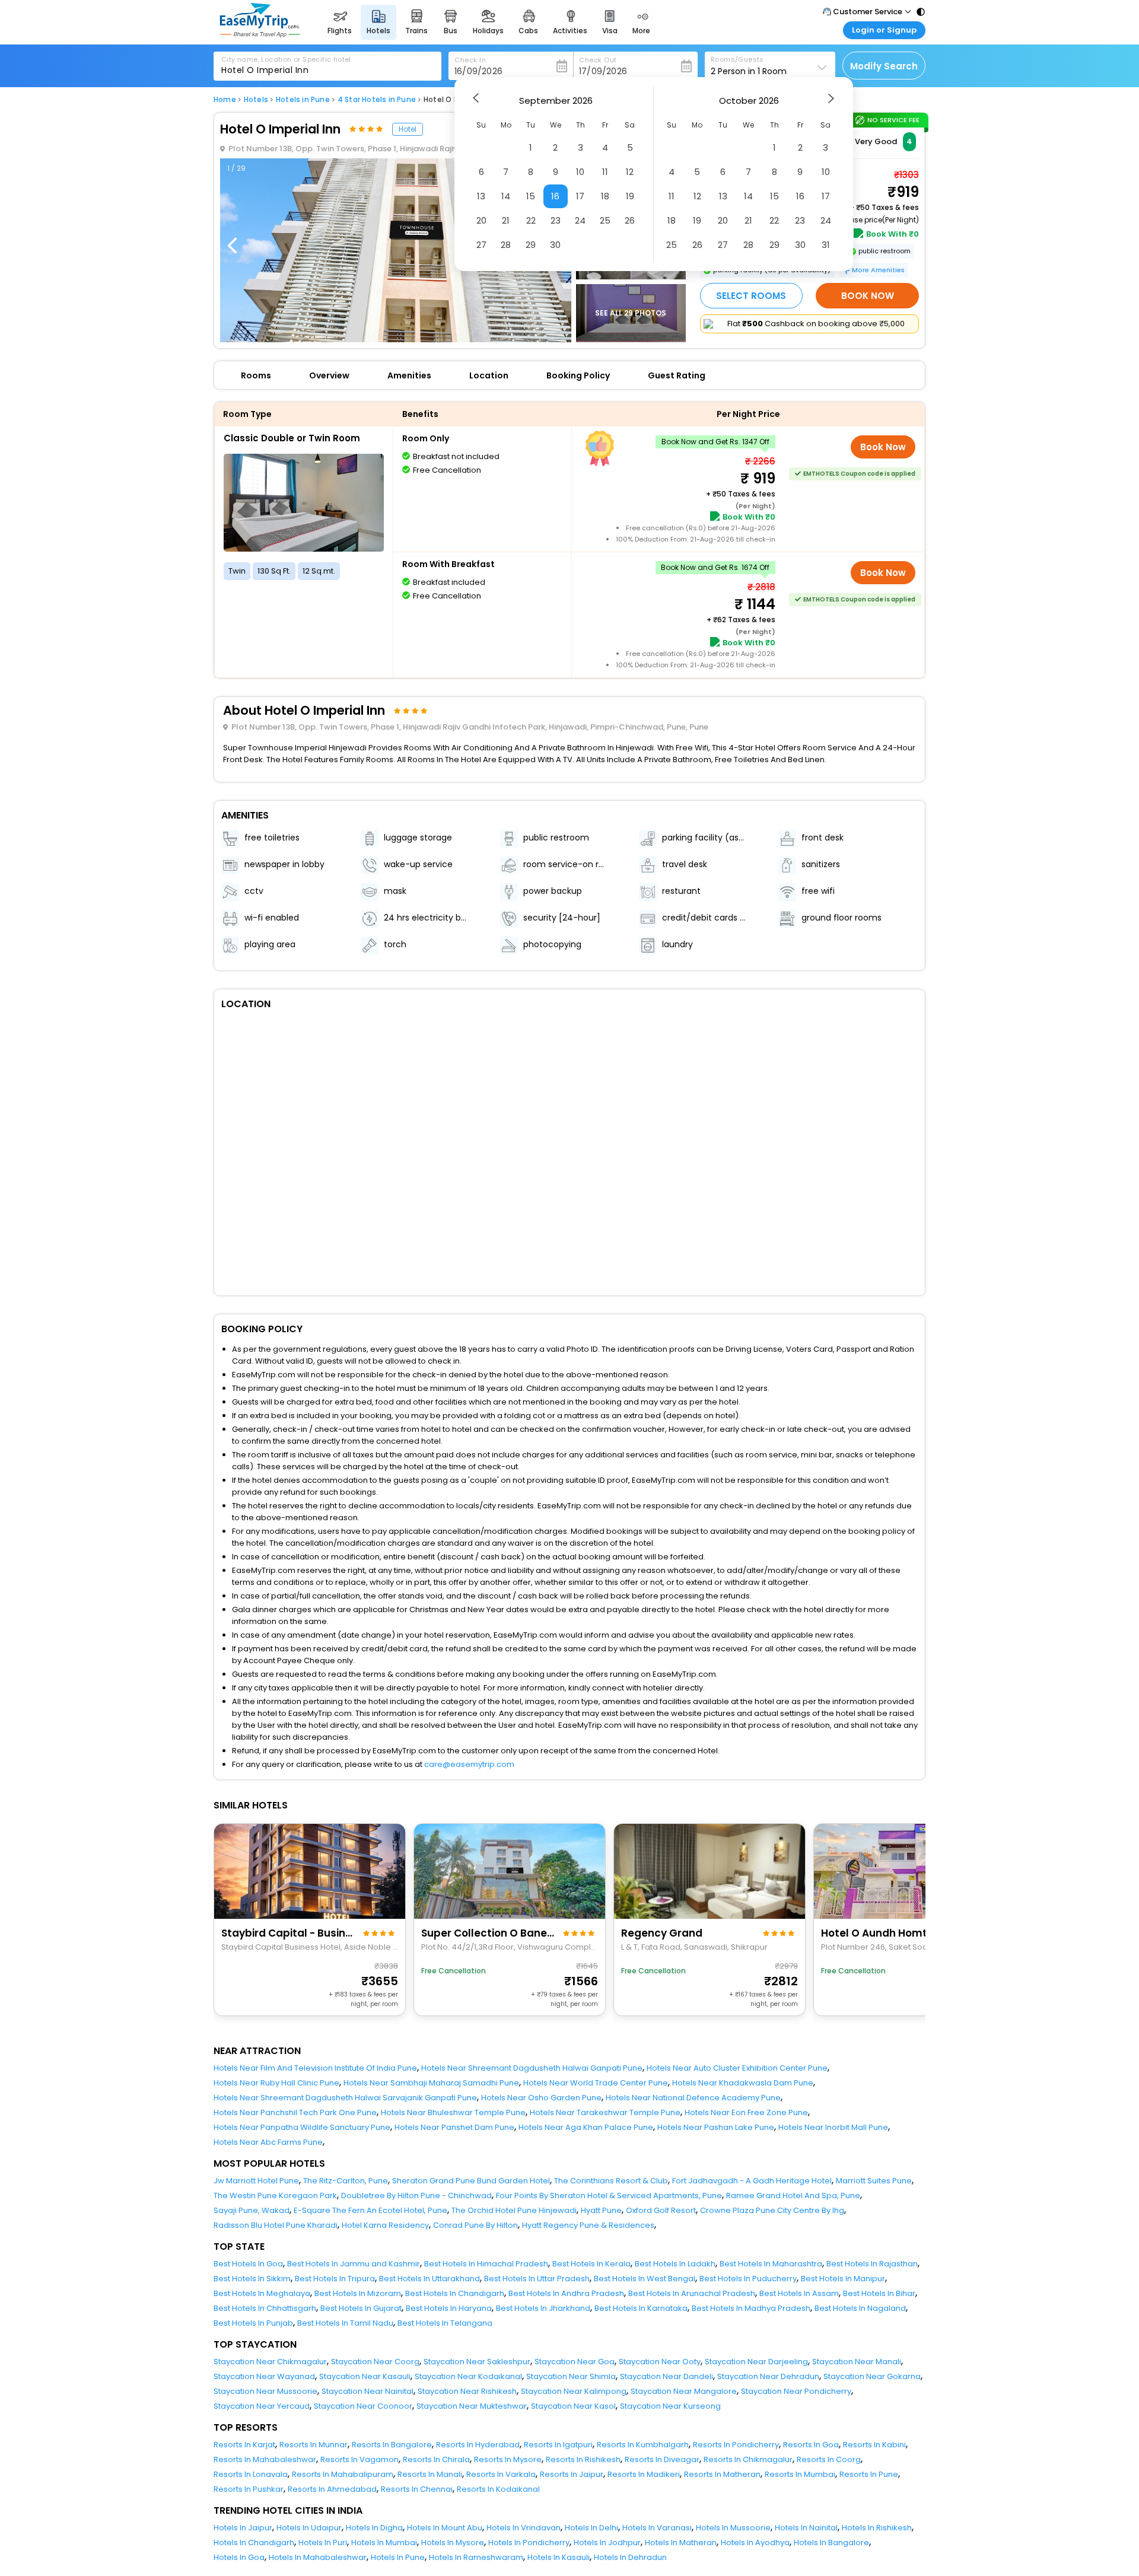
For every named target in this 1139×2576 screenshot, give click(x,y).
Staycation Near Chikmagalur (270, 2362)
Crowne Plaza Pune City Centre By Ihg (772, 2210)
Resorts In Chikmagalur (748, 2459)
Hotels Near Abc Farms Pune (268, 2142)
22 (531, 220)
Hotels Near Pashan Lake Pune (716, 2127)
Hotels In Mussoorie (733, 2528)
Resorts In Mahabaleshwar (265, 2459)
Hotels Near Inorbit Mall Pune (833, 2127)
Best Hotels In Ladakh (675, 2264)
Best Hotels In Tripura (335, 2279)
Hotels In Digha (374, 2528)
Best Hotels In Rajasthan (872, 2264)
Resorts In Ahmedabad (332, 2489)
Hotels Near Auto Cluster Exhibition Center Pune (737, 2068)
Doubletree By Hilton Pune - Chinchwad (416, 2196)
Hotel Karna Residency (385, 2225)
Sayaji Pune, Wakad (252, 2210)
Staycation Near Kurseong (670, 2406)
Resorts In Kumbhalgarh (643, 2445)
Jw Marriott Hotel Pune (256, 2181)
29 (531, 245)
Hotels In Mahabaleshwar (318, 2557)
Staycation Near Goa (575, 2362)
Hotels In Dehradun (630, 2557)
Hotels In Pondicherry (529, 2542)
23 (556, 220)
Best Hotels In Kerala (591, 2264)
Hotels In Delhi (591, 2528)
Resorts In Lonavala (251, 2474)
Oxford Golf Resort (661, 2210)
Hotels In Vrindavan (524, 2528)
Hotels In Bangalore (831, 2542)
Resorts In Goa (811, 2445)
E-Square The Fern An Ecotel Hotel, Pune (370, 2210)
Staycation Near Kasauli (365, 2376)
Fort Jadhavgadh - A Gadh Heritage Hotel (752, 2181)
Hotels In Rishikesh (877, 2528)
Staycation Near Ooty (660, 2362)
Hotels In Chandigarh (254, 2542)
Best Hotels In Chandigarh (455, 2293)
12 (630, 172)
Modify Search (884, 66)
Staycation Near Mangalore (684, 2391)
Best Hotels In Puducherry (748, 2279)
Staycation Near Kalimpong (574, 2391)
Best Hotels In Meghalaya (262, 2293)
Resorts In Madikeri (644, 2474)
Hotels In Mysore (453, 2542)
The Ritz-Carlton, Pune (346, 2181)
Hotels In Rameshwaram (476, 2557)
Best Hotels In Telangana (445, 2323)
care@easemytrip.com (469, 1764)
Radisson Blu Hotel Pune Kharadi (276, 2225)
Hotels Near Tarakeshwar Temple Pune (605, 2112)
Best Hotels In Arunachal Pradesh (692, 2293)
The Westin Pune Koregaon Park (275, 2196)
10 (580, 172)
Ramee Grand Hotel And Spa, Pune (793, 2196)
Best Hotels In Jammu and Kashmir (354, 2264)
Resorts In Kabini (874, 2445)
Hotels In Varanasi (657, 2528)
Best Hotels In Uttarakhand (429, 2279)
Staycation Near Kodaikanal (468, 2376)
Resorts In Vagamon (359, 2459)
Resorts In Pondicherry (736, 2445)
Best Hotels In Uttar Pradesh (537, 2279)
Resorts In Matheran (722, 2474)
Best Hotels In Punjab (253, 2323)
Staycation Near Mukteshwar (472, 2406)
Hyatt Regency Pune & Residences (588, 2225)
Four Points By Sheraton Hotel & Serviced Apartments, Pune (609, 2196)
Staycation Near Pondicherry (796, 2391)
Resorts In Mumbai (800, 2474)
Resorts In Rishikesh (583, 2459)
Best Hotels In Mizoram (358, 2293)
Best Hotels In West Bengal (645, 2279)
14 (506, 196)
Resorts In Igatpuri (558, 2445)
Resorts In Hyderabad (478, 2445)
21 (506, 220)
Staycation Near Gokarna (872, 2376)
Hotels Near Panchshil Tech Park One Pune (295, 2112)
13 (481, 196)
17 (580, 196)
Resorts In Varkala (501, 2474)
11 (605, 172)
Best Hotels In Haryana (449, 2308)
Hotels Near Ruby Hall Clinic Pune (276, 2083)
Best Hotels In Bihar (879, 2293)
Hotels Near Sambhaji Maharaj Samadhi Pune (431, 2083)
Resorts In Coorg (829, 2459)
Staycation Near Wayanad (264, 2376)
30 (555, 245)
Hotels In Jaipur (243, 2528)
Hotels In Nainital (806, 2528)
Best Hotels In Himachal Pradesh (486, 2264)
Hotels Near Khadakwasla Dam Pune (743, 2083)
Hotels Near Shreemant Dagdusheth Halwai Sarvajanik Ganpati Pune (345, 2098)
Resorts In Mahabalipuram (343, 2474)
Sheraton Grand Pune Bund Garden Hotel (471, 2181)
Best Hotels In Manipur (843, 2279)
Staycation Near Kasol (573, 2406)
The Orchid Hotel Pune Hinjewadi (514, 2210)
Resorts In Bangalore (392, 2445)
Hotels (256, 100)
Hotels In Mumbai (384, 2542)
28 (506, 245)
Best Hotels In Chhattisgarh (265, 2308)
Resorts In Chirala (436, 2459)
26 (630, 220)
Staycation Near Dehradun (768, 2376)
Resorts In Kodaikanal (498, 2489)
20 (481, 220)
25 (605, 220)
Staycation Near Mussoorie (265, 2391)
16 (555, 196)
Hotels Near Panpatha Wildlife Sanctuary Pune (302, 2127)
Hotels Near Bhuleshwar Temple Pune (453, 2112)
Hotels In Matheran (681, 2542)
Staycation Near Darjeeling (756, 2362)
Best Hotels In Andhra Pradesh (566, 2293)
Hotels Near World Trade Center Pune (596, 2083)
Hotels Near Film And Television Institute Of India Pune (315, 2068)
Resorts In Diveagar (662, 2459)
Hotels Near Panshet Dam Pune (454, 2127)
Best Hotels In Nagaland (860, 2308)
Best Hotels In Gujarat (361, 2308)
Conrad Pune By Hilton (475, 2225)
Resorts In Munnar (314, 2445)
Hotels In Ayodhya (755, 2542)
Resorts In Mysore (508, 2459)
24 (580, 220)
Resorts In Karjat (244, 2445)
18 (605, 196)
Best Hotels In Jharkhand (543, 2308)
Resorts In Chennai (417, 2489)
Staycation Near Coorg (375, 2362)
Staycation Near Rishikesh (467, 2391)
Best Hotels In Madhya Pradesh (751, 2308)
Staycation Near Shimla (571, 2376)
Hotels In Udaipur (309, 2528)
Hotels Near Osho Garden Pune (541, 2098)
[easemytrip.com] (260, 34)
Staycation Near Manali (857, 2362)
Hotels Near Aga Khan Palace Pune (586, 2127)
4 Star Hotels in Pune (377, 100)
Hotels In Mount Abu (445, 2528)
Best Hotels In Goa (248, 2264)
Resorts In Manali (430, 2474)
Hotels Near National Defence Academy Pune (693, 2098)
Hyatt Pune (601, 2210)
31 (826, 245)
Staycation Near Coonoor (363, 2406)
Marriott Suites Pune (874, 2181)
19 (630, 196)
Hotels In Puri (323, 2542)
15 (531, 196)
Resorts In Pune (869, 2474)
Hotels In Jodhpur (607, 2542)
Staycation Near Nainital (368, 2391)
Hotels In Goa (239, 2557)
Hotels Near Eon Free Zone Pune (746, 2112)
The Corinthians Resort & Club (611, 2181)
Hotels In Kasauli (559, 2557)
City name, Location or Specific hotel (286, 59)
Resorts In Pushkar (249, 2489)
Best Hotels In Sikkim (252, 2279)
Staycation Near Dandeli (666, 2376)
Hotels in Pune (303, 100)
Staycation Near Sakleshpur (477, 2362)
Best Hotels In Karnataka (641, 2308)
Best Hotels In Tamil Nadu (345, 2323)
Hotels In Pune (398, 2557)
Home (225, 100)
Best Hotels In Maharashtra (771, 2264)
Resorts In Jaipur (572, 2474)
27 (481, 245)
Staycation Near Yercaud (262, 2406)
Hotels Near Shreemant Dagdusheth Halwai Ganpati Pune (532, 2068)
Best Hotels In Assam (799, 2293)
